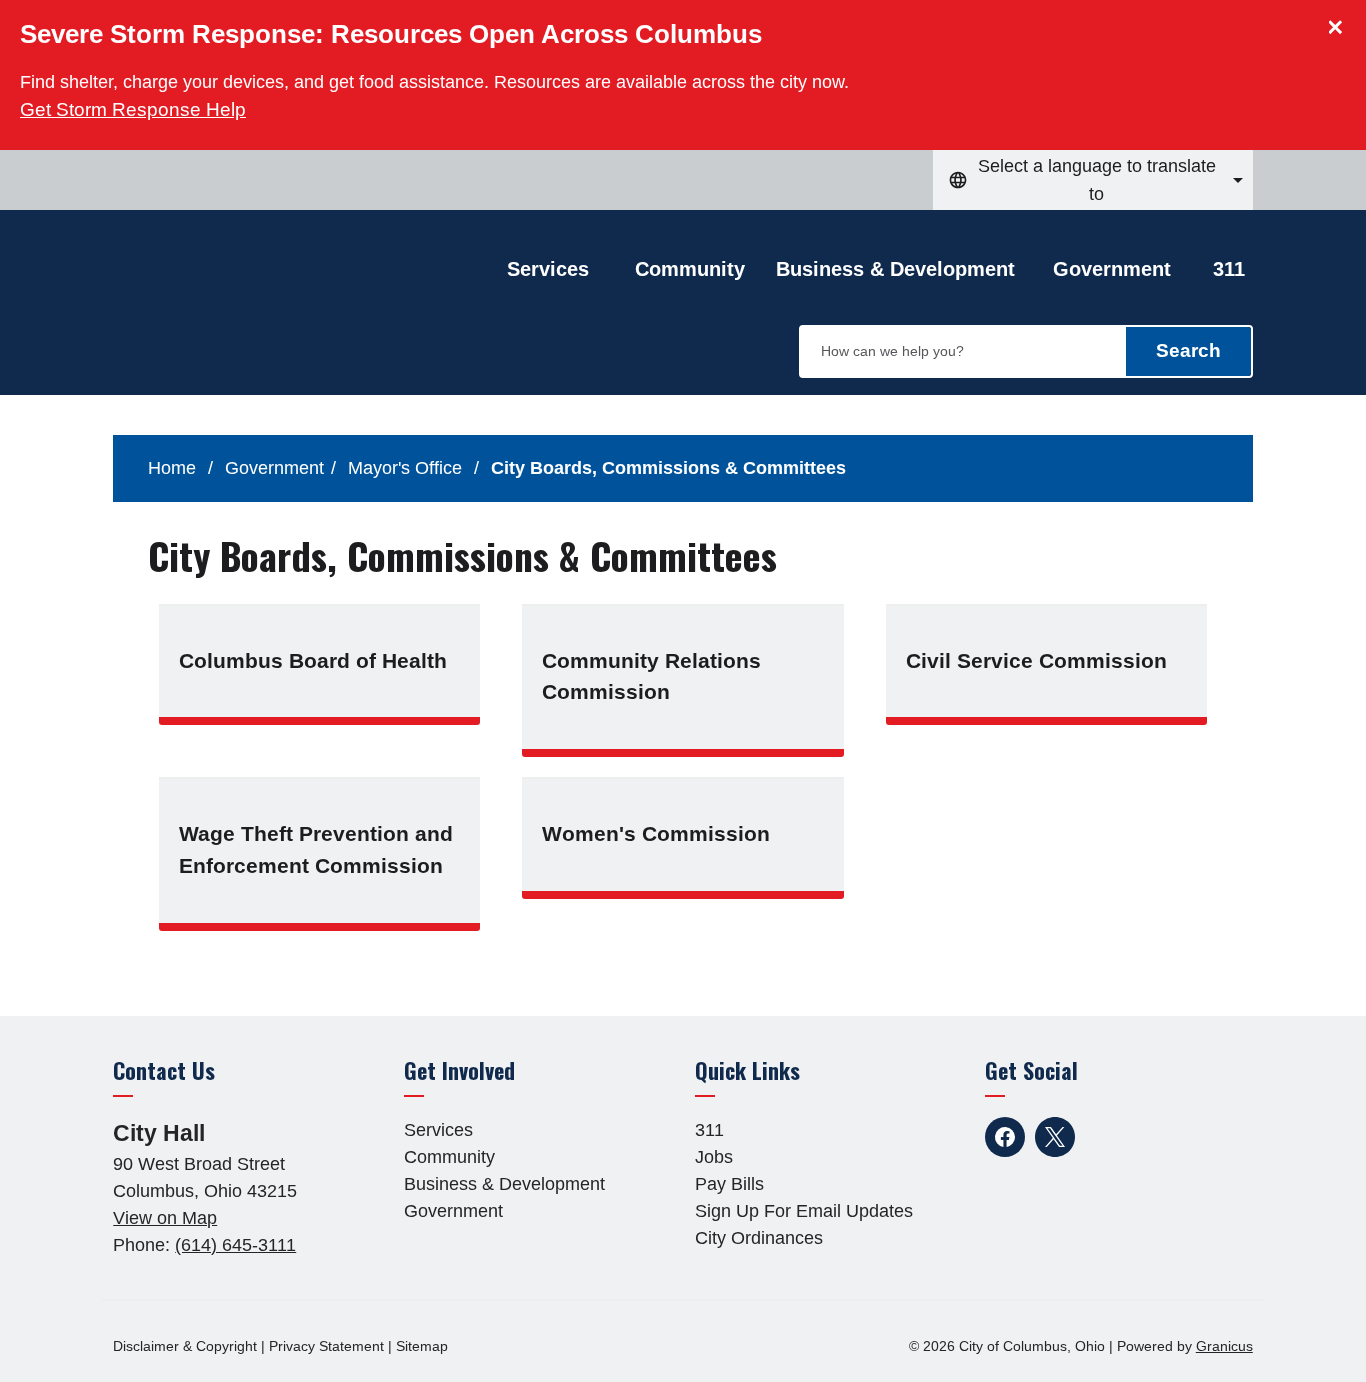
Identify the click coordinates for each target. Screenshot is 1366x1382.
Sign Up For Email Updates (804, 1211)
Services (438, 1130)
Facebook (1005, 1137)
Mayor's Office (407, 468)
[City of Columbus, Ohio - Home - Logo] (273, 317)
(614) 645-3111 (235, 1245)
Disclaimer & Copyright (185, 1346)
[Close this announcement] (1342, 22)
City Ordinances (759, 1238)
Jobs (714, 1157)
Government (1112, 269)
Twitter (1055, 1137)
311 (1229, 269)
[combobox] (1093, 180)
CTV (1155, 1137)
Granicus (1224, 1346)
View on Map (165, 1218)
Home (172, 468)
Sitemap (422, 1346)
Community (690, 269)
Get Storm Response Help (133, 109)
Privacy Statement (326, 1346)
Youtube (1105, 1137)
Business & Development (895, 269)
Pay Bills (729, 1184)
